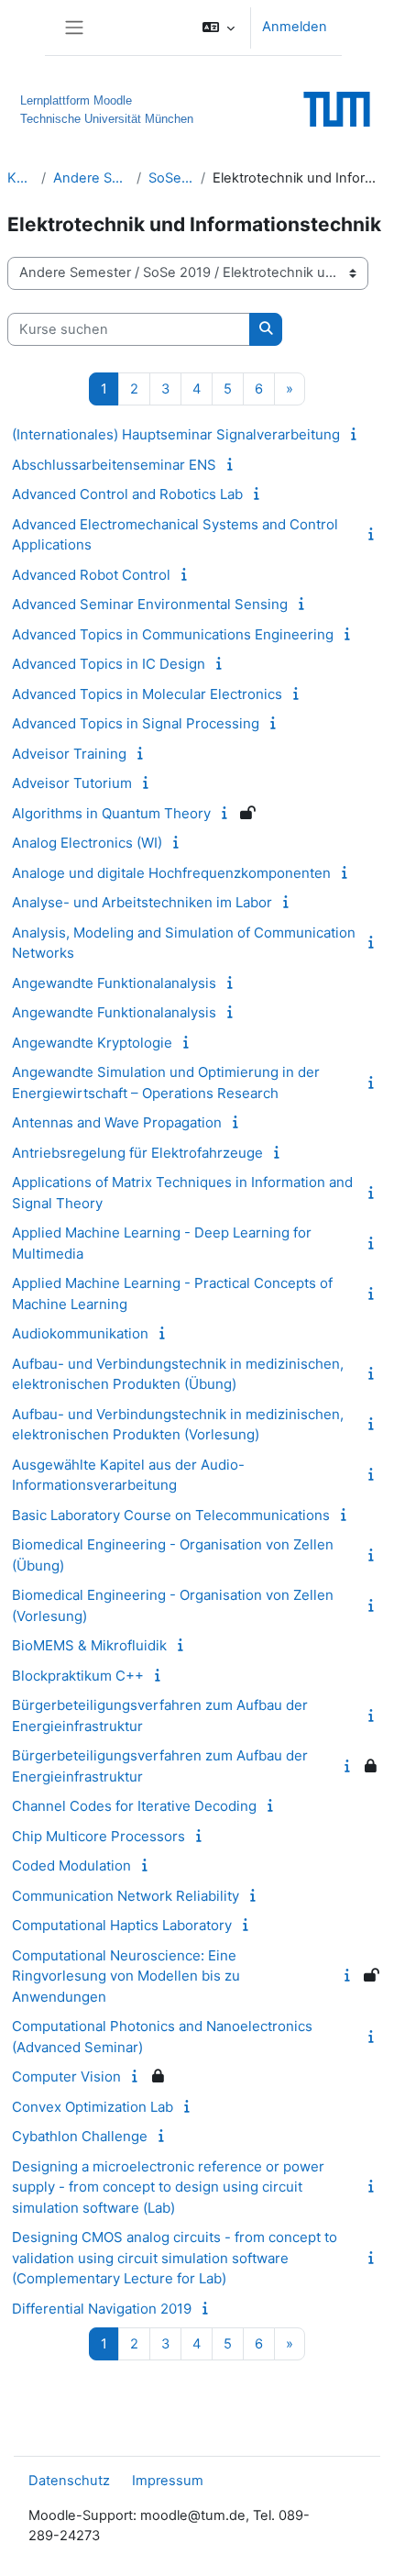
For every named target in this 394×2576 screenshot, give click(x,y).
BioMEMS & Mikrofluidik (89, 1645)
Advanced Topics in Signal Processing (136, 723)
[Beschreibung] (356, 434)
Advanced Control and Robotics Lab (127, 494)
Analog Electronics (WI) (87, 843)
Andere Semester (91, 178)
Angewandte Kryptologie (92, 1043)
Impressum (168, 2481)
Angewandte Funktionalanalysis (114, 983)
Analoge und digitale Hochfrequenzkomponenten (171, 873)
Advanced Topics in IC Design (109, 664)
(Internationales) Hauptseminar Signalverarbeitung (176, 434)
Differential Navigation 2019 (102, 2309)
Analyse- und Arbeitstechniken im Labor (142, 902)
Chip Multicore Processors (98, 1836)
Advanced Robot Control (91, 575)
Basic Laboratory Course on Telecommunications (171, 1515)
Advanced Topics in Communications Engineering (173, 634)
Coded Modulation (71, 1865)
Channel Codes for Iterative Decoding (134, 1806)
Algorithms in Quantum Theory (111, 813)
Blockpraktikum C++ (78, 1676)
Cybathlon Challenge (80, 2136)
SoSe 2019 (171, 178)
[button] (219, 28)
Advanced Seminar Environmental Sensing (150, 604)
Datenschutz (69, 2481)
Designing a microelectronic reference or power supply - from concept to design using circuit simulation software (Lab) (168, 2187)
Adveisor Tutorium (72, 783)
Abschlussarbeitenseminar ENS (114, 465)
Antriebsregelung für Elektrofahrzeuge (137, 1153)
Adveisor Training (69, 754)
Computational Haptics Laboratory (122, 1925)
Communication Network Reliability (126, 1896)
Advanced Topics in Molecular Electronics (147, 694)
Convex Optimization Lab (93, 2107)
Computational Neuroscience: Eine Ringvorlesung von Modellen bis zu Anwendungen (126, 1976)
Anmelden (295, 27)
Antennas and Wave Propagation (117, 1122)
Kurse (21, 178)
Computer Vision (66, 2076)
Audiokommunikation (80, 1333)
